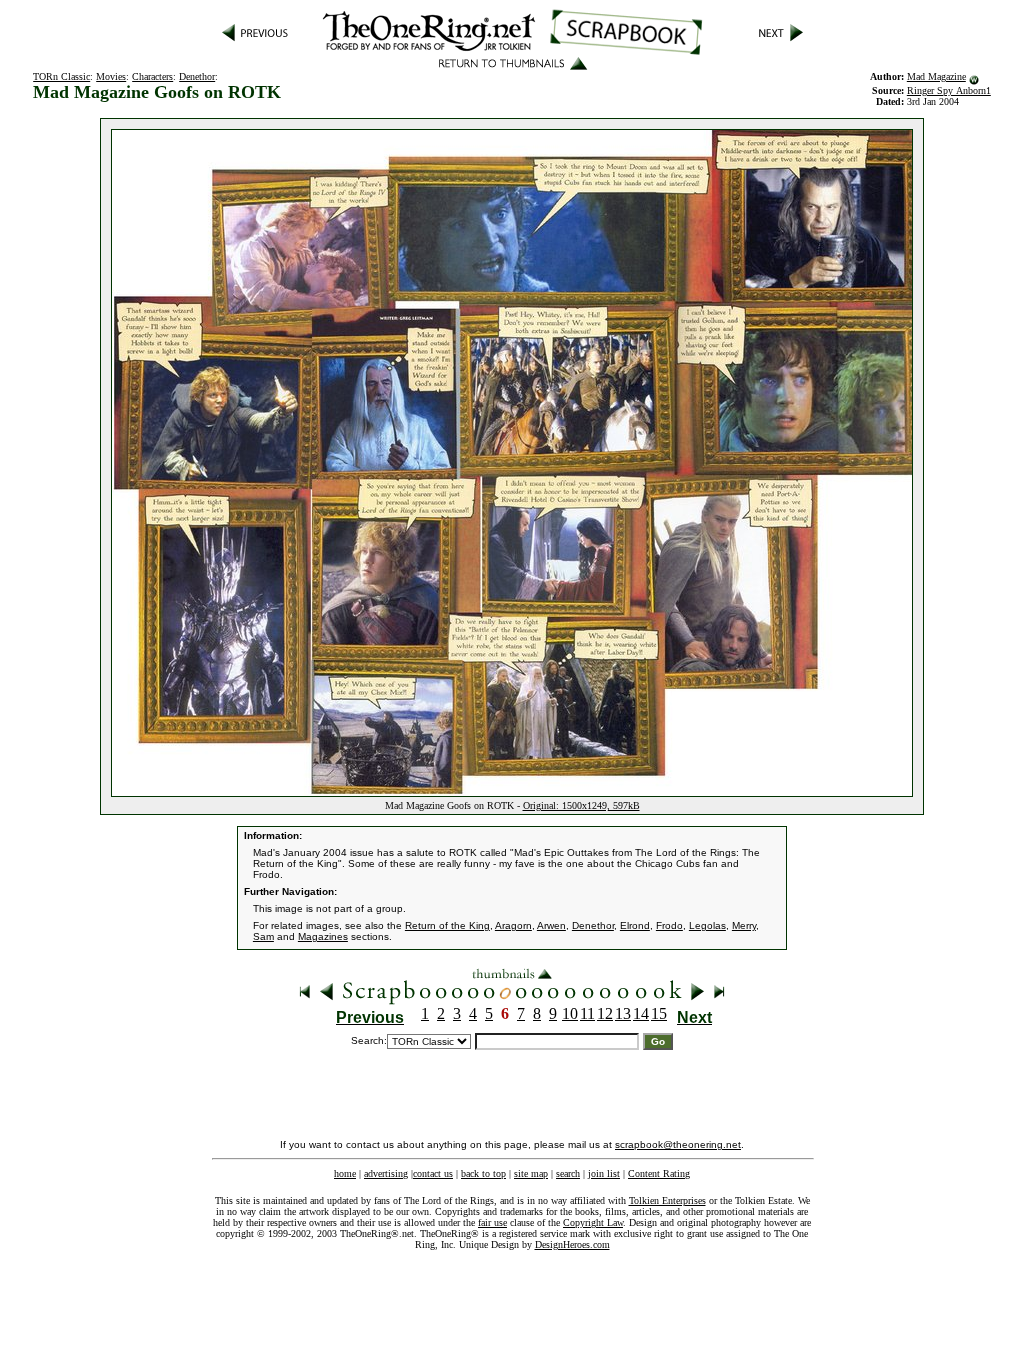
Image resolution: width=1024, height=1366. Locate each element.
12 (605, 1013)
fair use (492, 1222)
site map (531, 1173)
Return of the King (447, 925)
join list (604, 1173)
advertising (386, 1173)
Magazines (323, 936)
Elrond (635, 925)
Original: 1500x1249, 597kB (581, 805)
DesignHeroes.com (572, 1244)
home (345, 1173)
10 (570, 1013)
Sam (263, 936)
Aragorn (513, 925)
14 (641, 1013)
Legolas (707, 925)
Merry (744, 925)
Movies (111, 76)
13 (623, 1013)
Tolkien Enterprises (667, 1200)
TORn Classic (61, 76)
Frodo (669, 925)
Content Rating (659, 1173)
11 (587, 1013)
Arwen (551, 925)
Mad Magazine (936, 76)
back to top (483, 1173)
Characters (152, 76)
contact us (433, 1173)
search (568, 1173)
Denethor (197, 76)
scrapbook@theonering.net (678, 1144)
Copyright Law (593, 1222)
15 (659, 1013)
